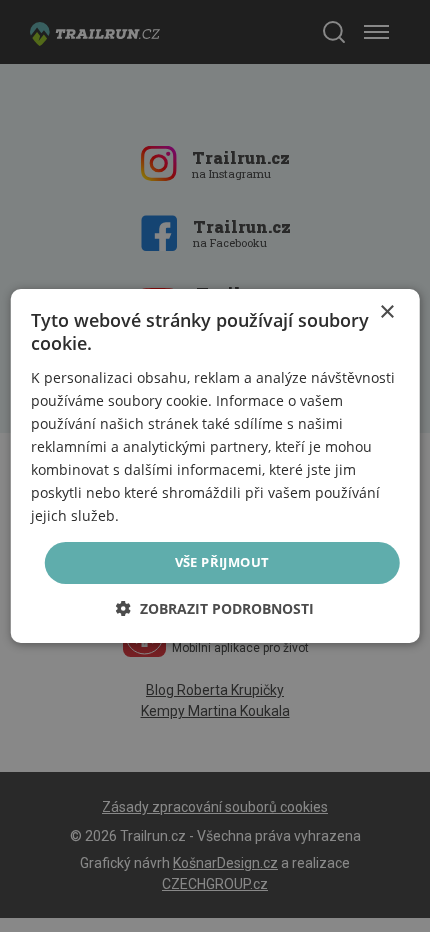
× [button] (386, 312)
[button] (215, 608)
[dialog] (215, 466)
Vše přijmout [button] (222, 562)
